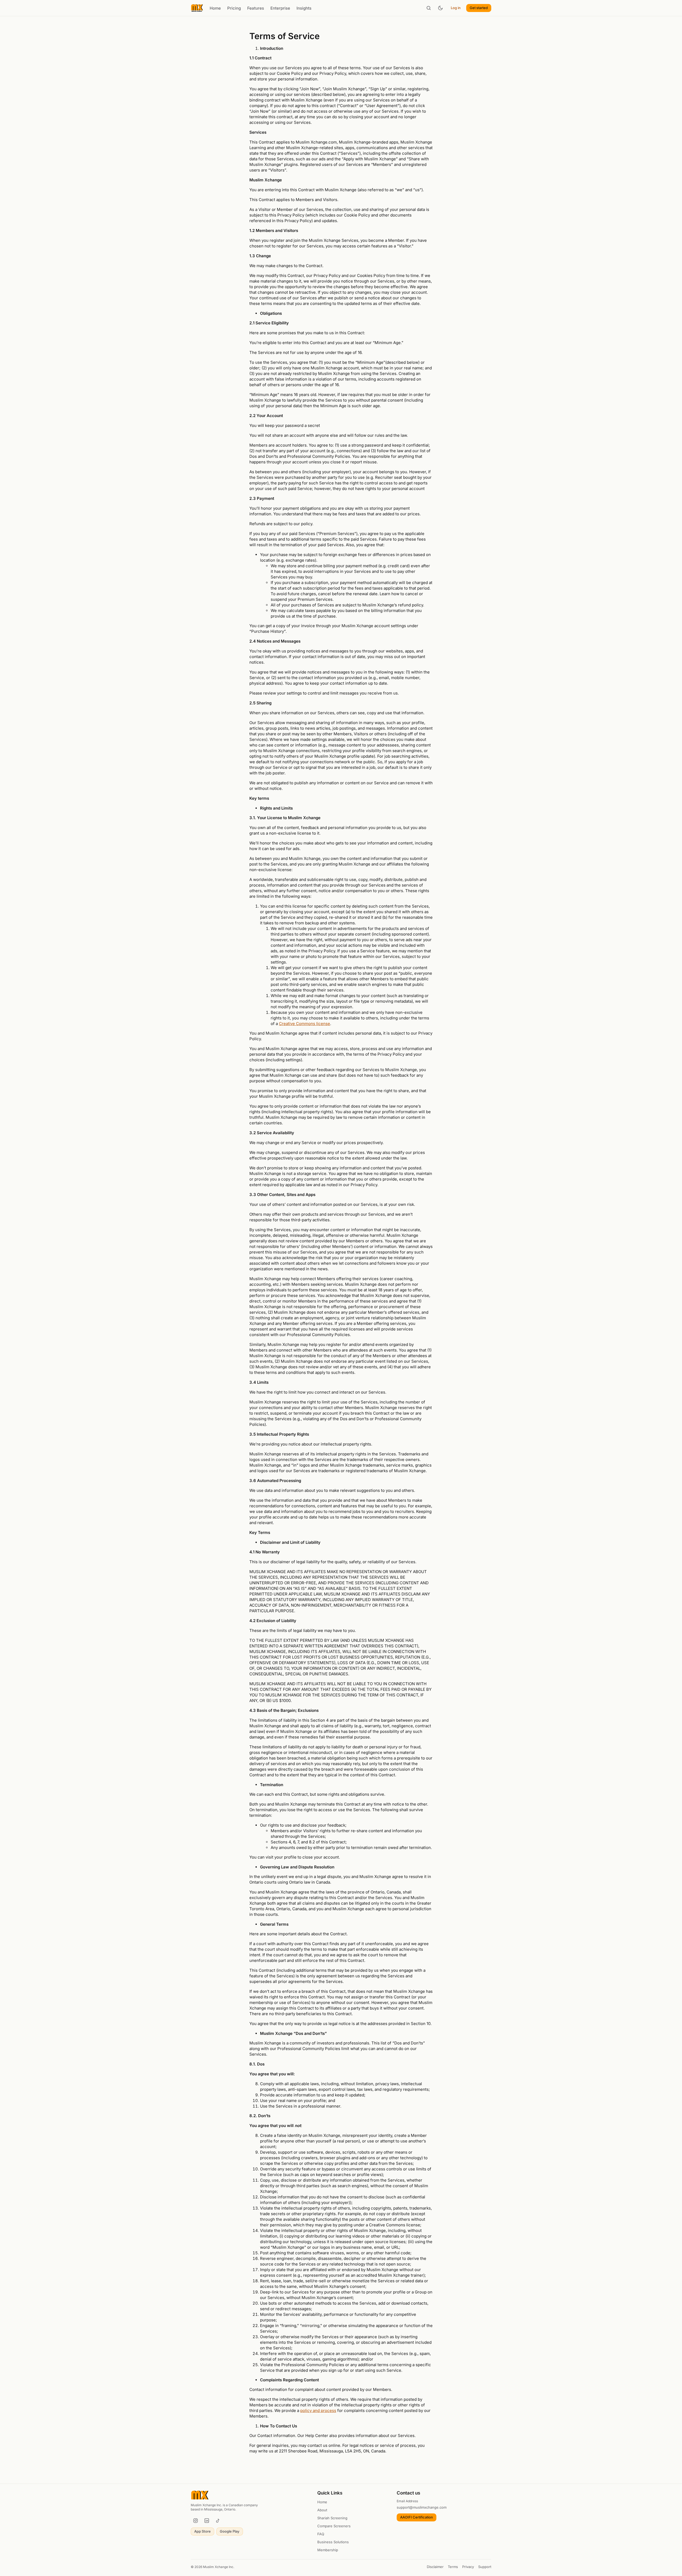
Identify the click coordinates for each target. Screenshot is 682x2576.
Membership (328, 2550)
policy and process (318, 2410)
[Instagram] (196, 2521)
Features (256, 8)
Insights (304, 8)
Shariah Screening (332, 2518)
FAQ (321, 2534)
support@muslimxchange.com (422, 2507)
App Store (202, 2531)
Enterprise (280, 8)
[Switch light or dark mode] (440, 8)
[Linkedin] (207, 2521)
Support (485, 2567)
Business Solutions (333, 2542)
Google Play (230, 2531)
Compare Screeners (334, 2526)
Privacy (468, 2567)
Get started (479, 8)
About (322, 2510)
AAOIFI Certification (417, 2517)
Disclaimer (435, 2567)
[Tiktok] (218, 2521)
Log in (456, 8)
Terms (453, 2567)
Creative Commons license (305, 1024)
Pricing (234, 8)
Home (215, 8)
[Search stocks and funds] (429, 8)
